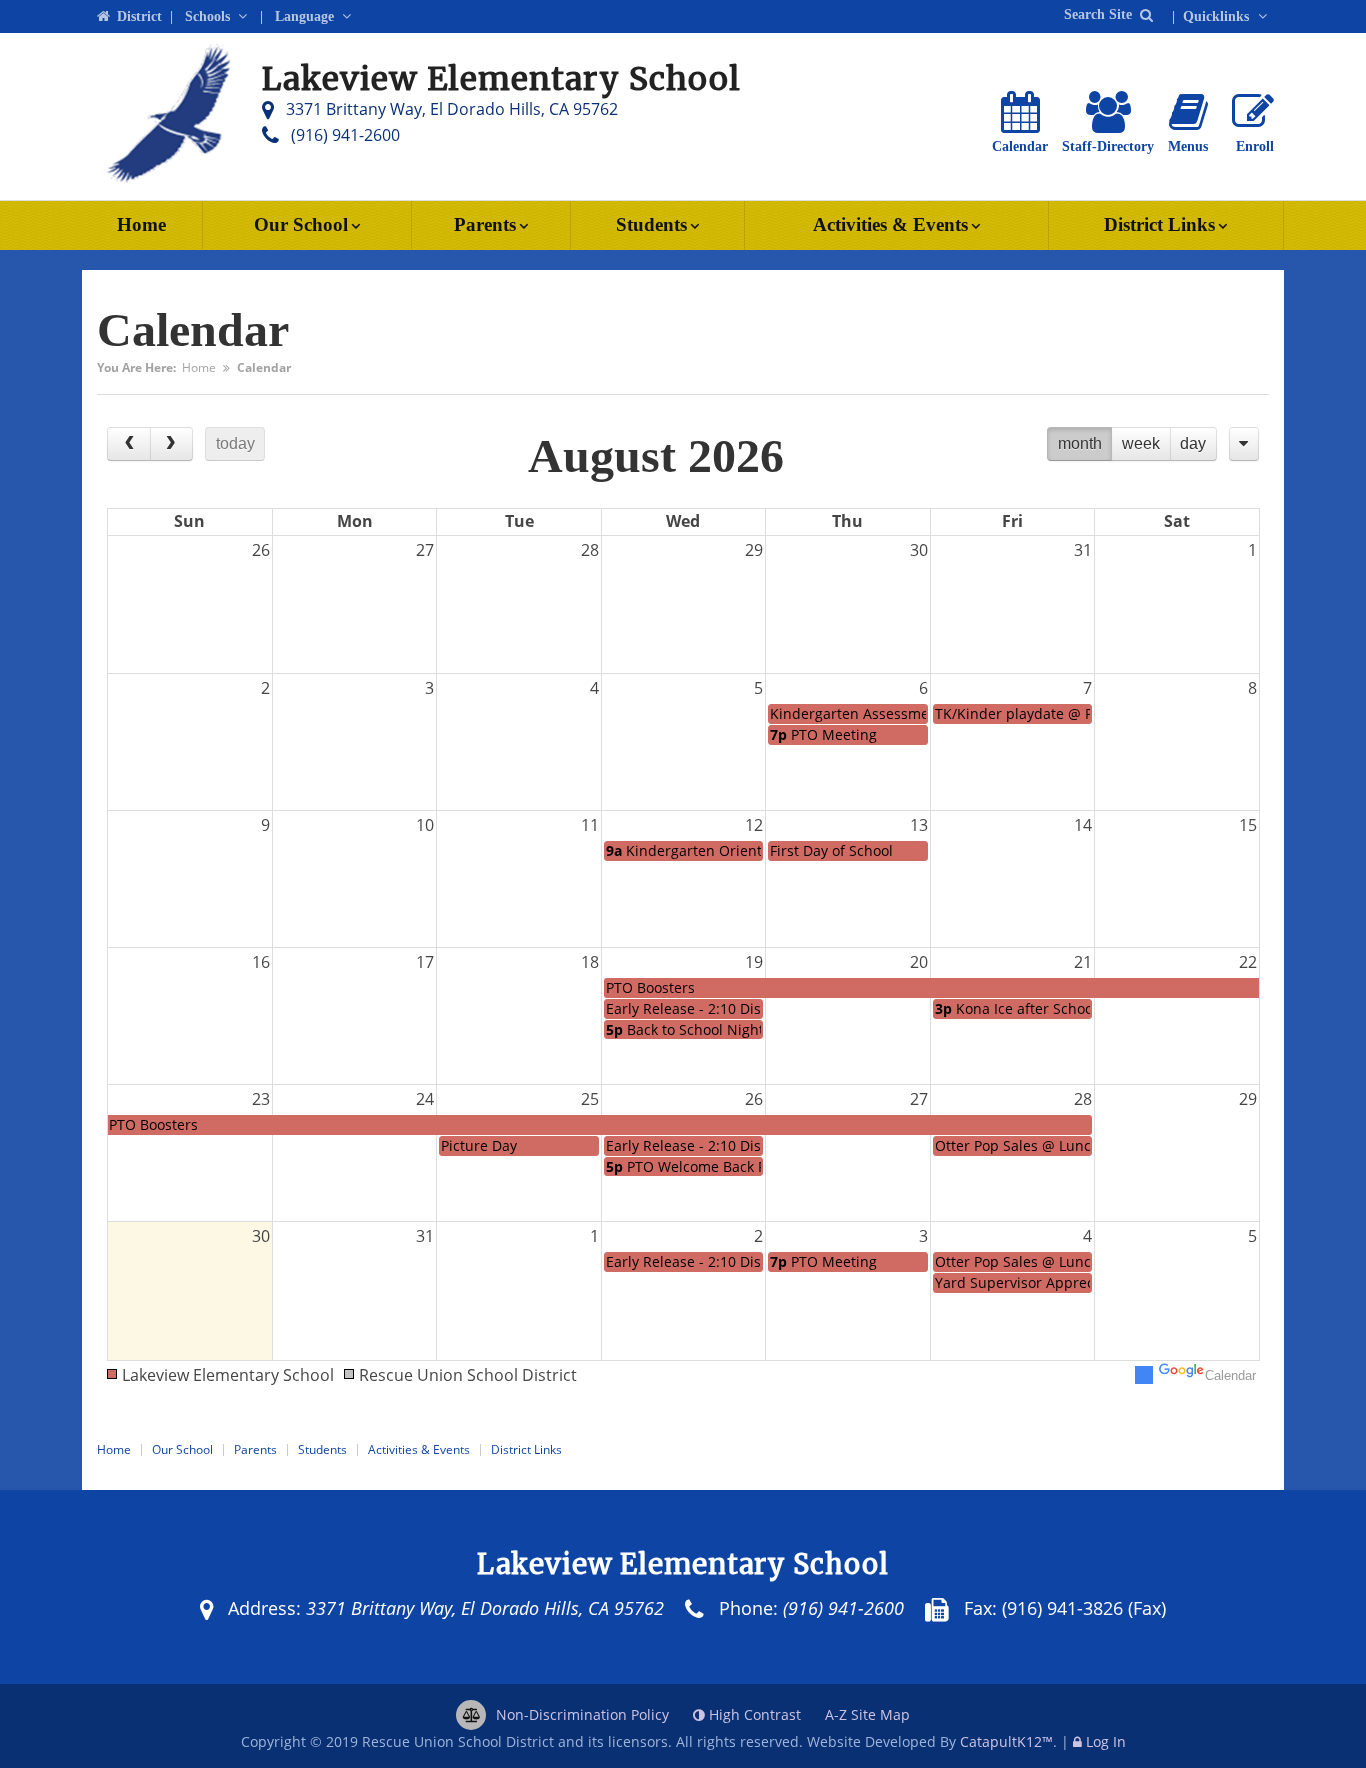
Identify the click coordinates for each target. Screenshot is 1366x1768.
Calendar (1020, 146)
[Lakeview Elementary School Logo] (167, 117)
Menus (1188, 146)
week (1141, 443)
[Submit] (1146, 14)
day (1193, 443)
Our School (301, 224)
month (1080, 443)
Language (306, 16)
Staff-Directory (1108, 146)
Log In (1106, 1741)
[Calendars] (1244, 444)
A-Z (867, 1714)
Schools (209, 16)
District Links (1159, 224)
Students (651, 224)
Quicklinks (1218, 16)
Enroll (1255, 146)
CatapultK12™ (1006, 1741)
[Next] (172, 444)
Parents (485, 224)
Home (141, 224)
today (235, 443)
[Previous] (129, 444)
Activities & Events (890, 224)
